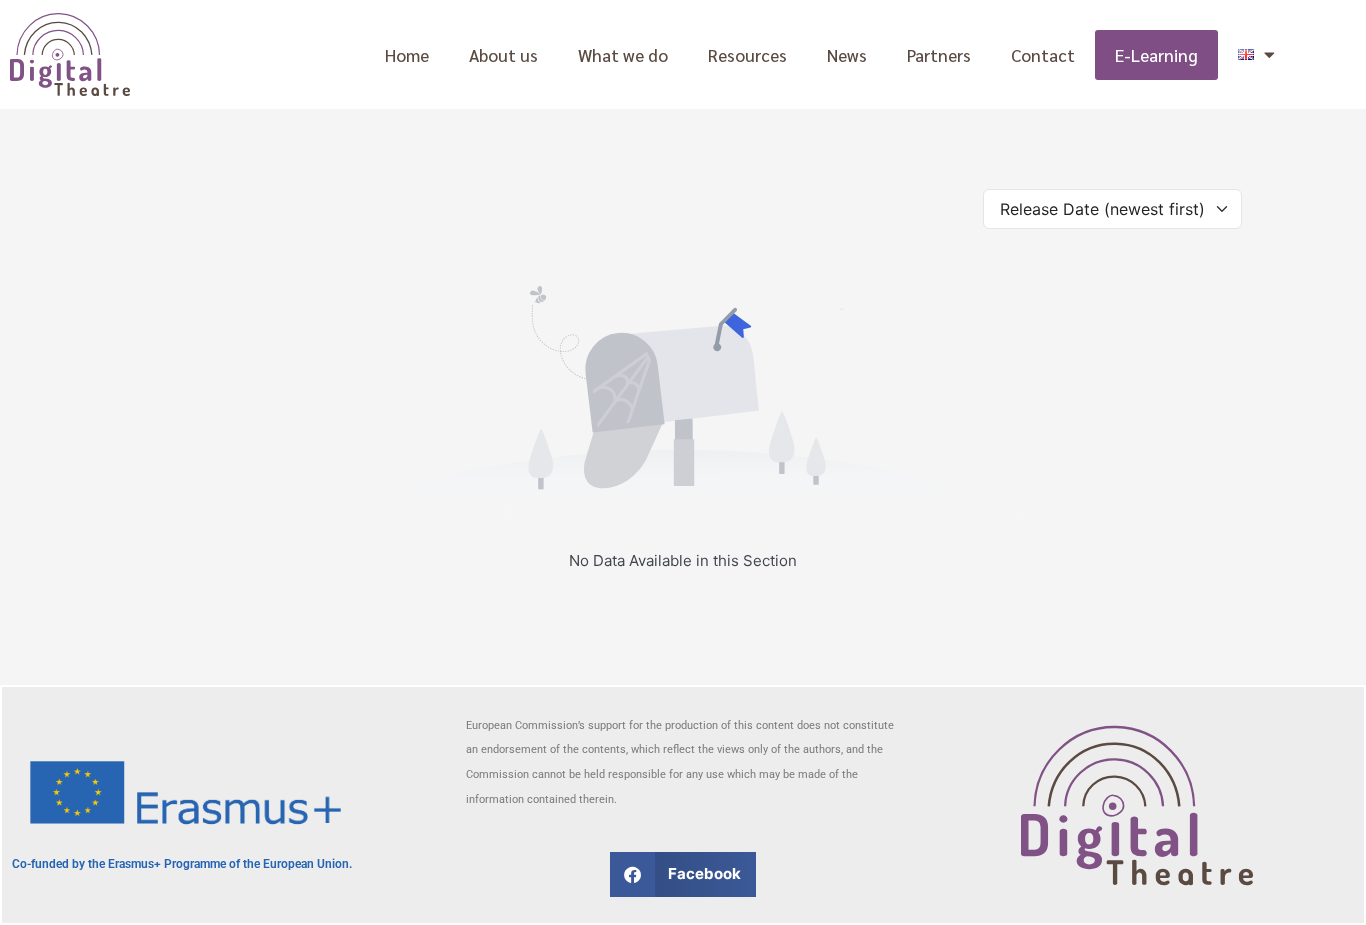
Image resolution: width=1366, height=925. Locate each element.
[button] (683, 874)
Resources (747, 55)
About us (503, 55)
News (847, 55)
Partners (939, 55)
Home (407, 55)
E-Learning (1156, 55)
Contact (1043, 55)
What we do (623, 55)
